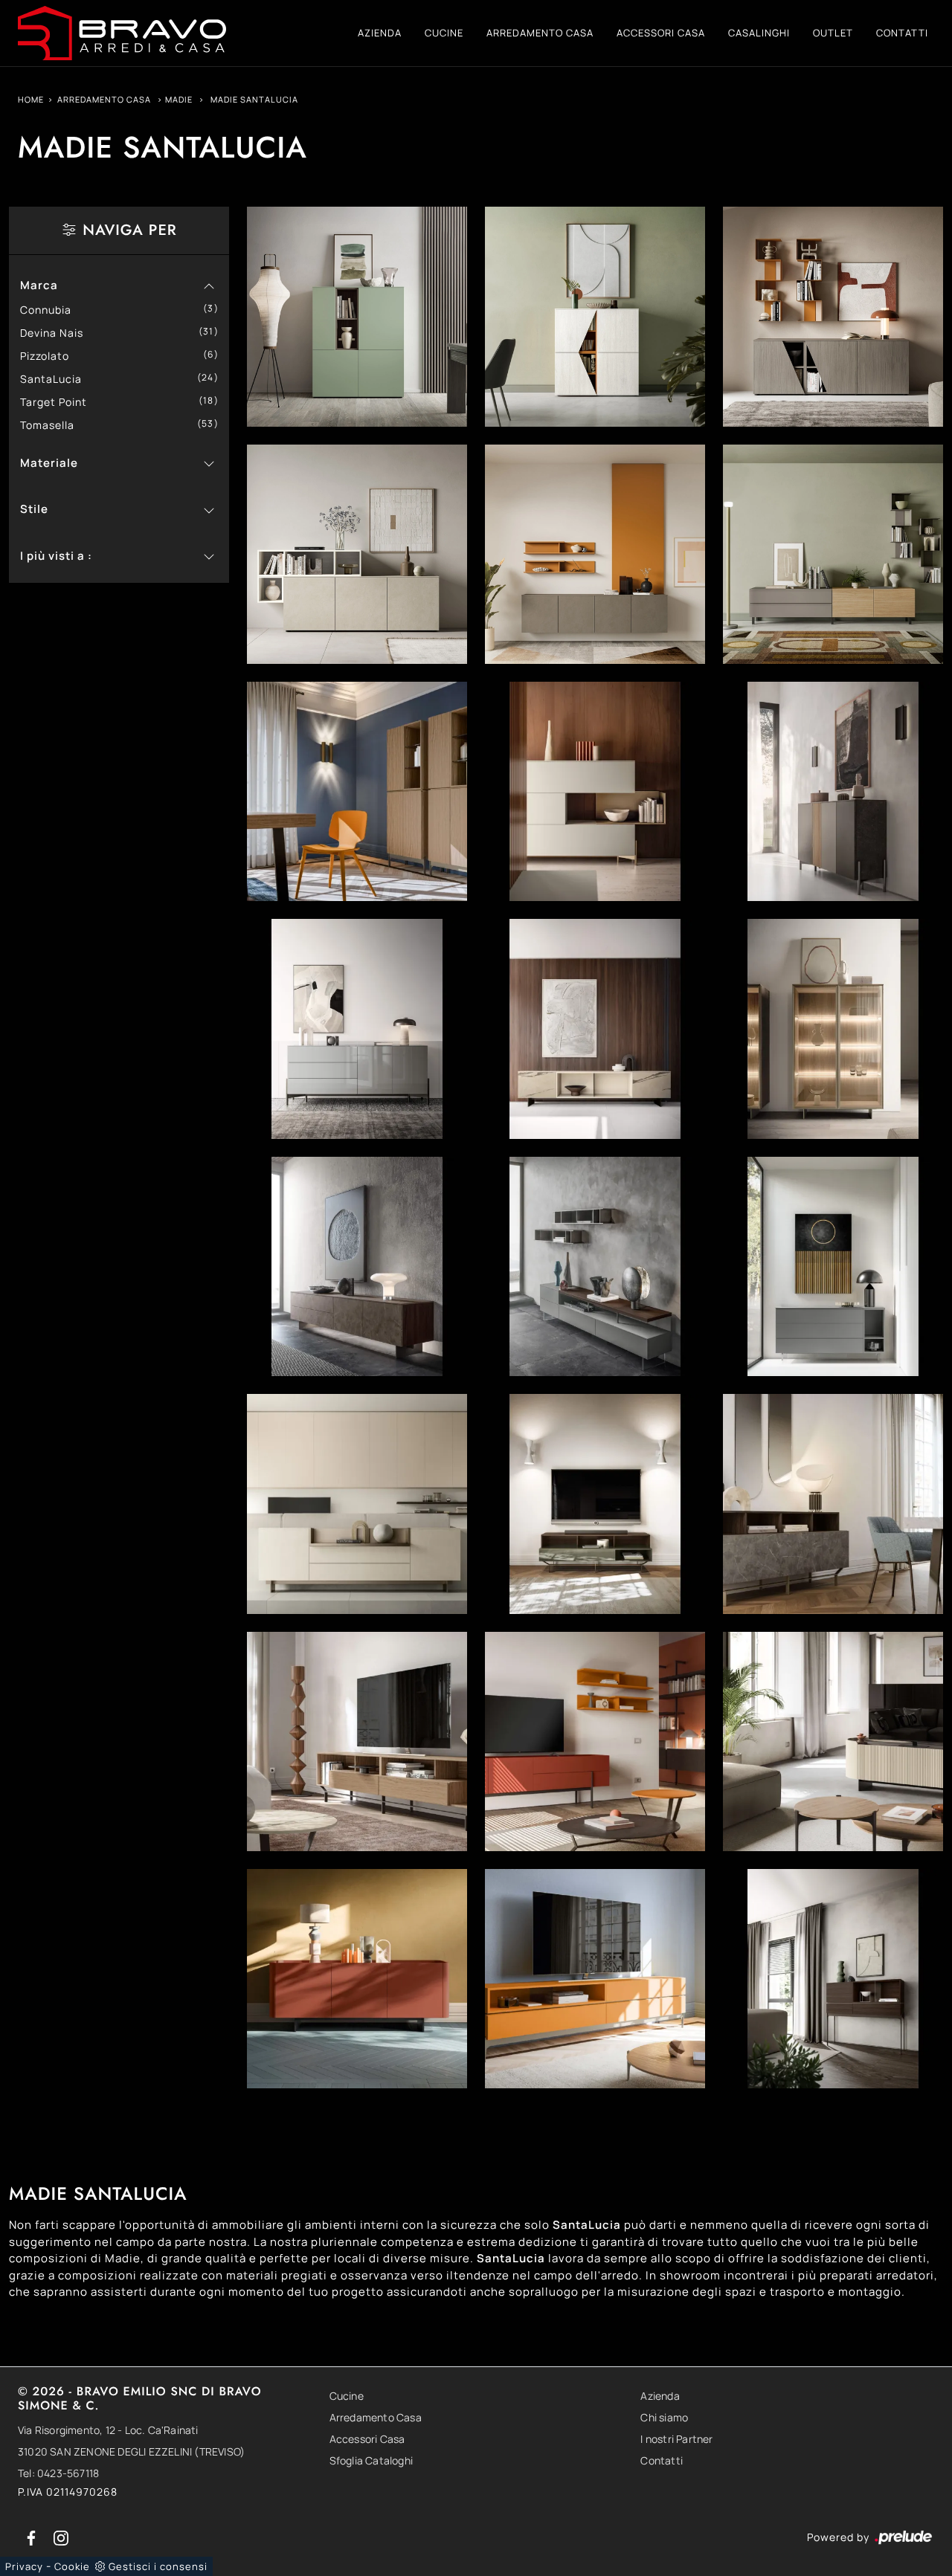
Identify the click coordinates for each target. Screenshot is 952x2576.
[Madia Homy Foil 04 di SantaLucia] (357, 1266)
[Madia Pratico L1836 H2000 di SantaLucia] (833, 316)
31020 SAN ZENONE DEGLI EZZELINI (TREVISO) (131, 2451)
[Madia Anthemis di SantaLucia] (595, 1741)
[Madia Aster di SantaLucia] (357, 1979)
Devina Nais (57, 333)
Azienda (380, 33)
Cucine (444, 33)
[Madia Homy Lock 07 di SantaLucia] (357, 1029)
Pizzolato (50, 356)
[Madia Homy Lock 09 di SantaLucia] (595, 791)
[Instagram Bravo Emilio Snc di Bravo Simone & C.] (61, 2537)
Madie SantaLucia (254, 99)
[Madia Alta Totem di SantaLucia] (357, 791)
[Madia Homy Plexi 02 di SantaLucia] (833, 1266)
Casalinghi (759, 33)
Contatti (902, 33)
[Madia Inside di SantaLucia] (357, 1741)
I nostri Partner (676, 2439)
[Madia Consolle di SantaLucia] (833, 1979)
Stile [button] (34, 509)
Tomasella (53, 425)
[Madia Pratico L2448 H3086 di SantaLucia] (595, 554)
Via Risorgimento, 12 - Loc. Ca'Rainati (108, 2430)
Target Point (59, 402)
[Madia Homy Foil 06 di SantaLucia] (595, 1029)
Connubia (51, 310)
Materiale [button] (49, 463)
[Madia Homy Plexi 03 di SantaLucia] (595, 1266)
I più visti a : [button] (56, 556)
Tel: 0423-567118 (58, 2473)
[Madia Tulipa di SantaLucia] (833, 1741)
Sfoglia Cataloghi (371, 2460)
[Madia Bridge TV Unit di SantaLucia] (595, 1504)
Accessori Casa (661, 33)
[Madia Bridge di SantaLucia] (833, 1504)
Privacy (24, 2566)
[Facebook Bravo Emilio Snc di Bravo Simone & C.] (33, 2537)
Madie (179, 99)
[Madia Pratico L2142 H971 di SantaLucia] (357, 554)
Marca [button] (39, 285)
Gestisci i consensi (158, 2566)
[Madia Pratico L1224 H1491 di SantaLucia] (357, 316)
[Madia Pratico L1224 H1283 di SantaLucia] (595, 316)
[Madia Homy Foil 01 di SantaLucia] (357, 1504)
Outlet (833, 33)
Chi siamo (664, 2417)
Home (31, 99)
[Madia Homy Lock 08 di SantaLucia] (833, 791)
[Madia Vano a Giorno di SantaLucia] (595, 1979)
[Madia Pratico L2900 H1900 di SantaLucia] (833, 554)
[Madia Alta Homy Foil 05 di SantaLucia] (833, 1029)
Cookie (72, 2566)
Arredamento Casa (540, 33)
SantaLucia (57, 379)
